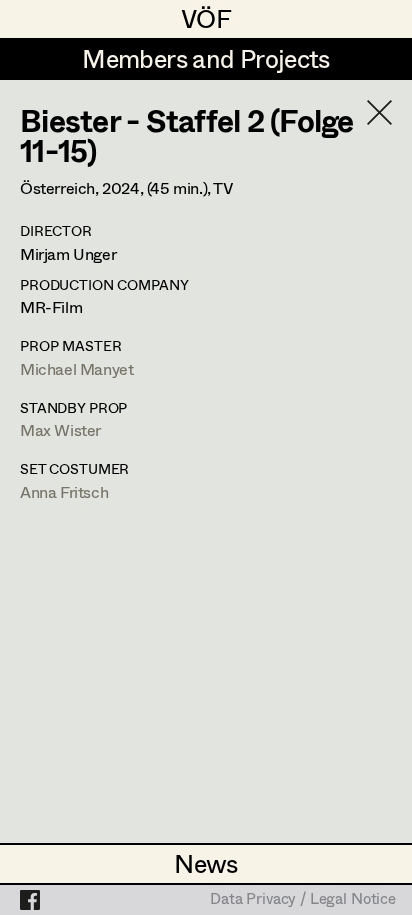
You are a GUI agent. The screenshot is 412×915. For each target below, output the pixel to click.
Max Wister (60, 429)
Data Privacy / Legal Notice (303, 900)
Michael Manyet (76, 368)
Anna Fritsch (64, 491)
